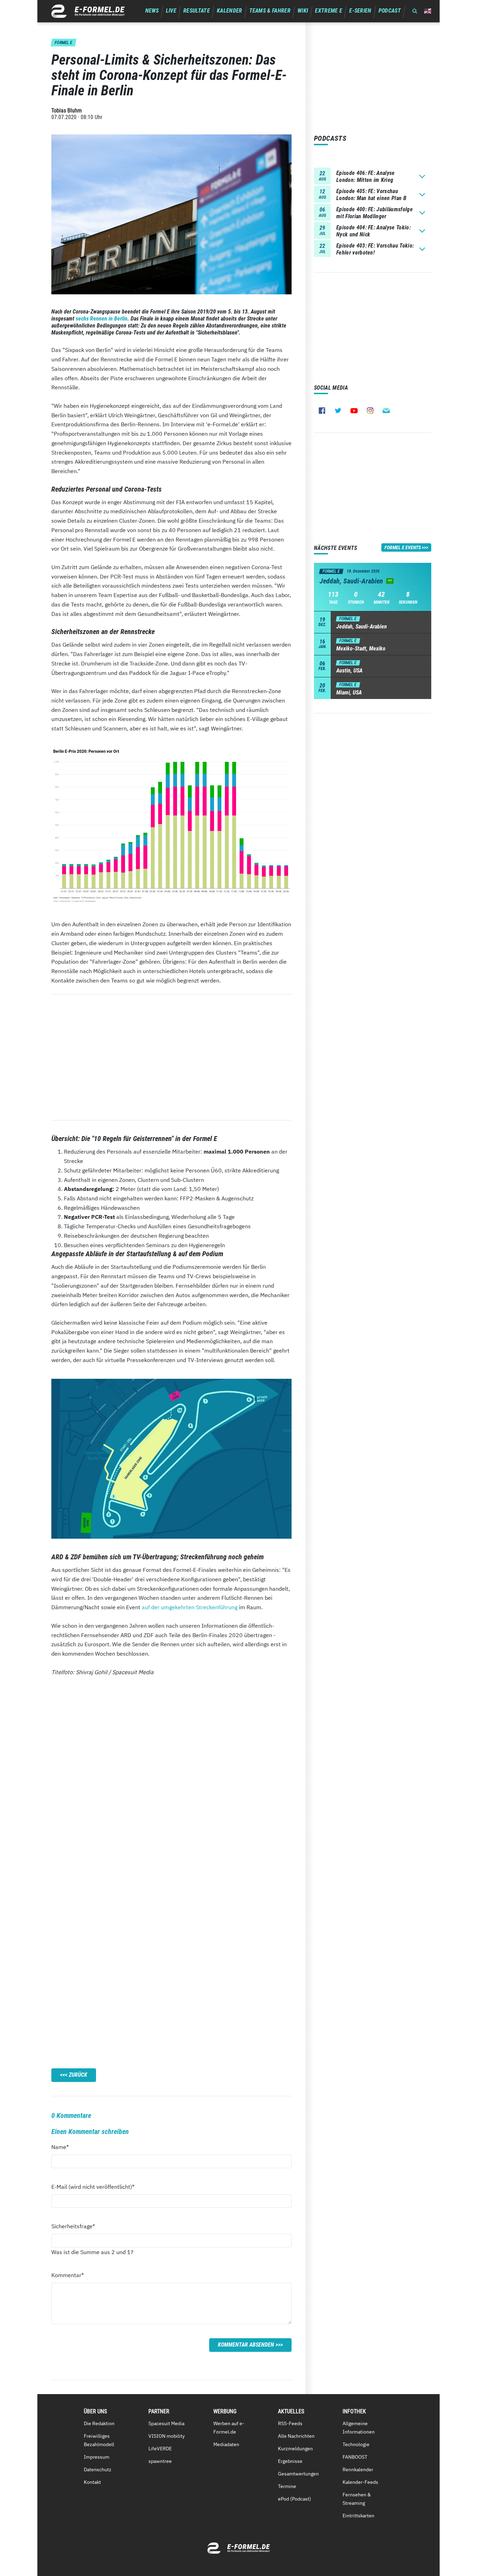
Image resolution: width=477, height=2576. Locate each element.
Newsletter (386, 411)
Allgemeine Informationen (359, 2428)
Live (171, 11)
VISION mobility (167, 2436)
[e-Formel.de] (88, 11)
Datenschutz (98, 2470)
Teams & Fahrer (270, 11)
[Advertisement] (171, 1057)
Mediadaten (226, 2444)
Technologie (356, 2444)
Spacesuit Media (166, 2423)
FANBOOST (355, 2457)
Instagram (370, 411)
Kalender (230, 11)
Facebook (322, 411)
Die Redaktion (99, 2423)
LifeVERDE (160, 2449)
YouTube (354, 411)
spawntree (160, 2461)
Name (64, 2147)
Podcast (390, 11)
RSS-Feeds (290, 2423)
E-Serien (360, 11)
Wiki (303, 11)
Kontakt (92, 2482)
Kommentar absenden (246, 2345)
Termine (287, 2486)
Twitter (338, 411)
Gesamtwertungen (298, 2474)
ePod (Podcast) (295, 2499)
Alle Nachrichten (296, 2436)
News (152, 11)
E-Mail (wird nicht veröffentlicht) (93, 2187)
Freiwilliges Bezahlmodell (99, 2440)
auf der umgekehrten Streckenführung (190, 1607)
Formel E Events (403, 547)
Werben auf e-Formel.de (229, 2428)
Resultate (197, 11)
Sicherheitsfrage (73, 2226)
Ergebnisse (290, 2461)
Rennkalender (358, 2470)
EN (428, 11)
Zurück (78, 2075)
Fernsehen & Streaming (357, 2499)
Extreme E (329, 11)
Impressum (97, 2457)
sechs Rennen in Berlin (102, 319)
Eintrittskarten (358, 2516)
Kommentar (68, 2275)
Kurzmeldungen (295, 2449)
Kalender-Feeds (360, 2482)
